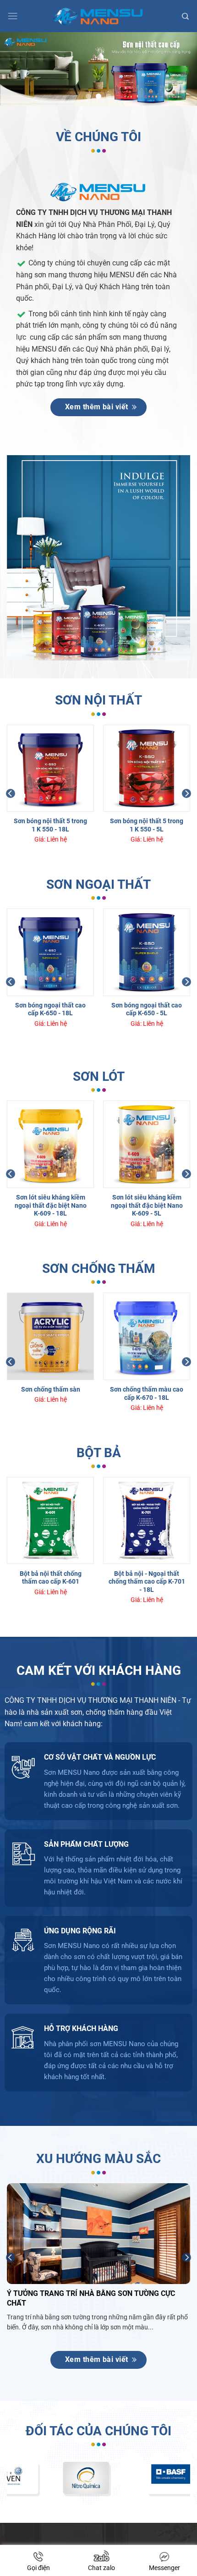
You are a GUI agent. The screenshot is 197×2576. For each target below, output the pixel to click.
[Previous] (11, 793)
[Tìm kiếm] (185, 16)
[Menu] (13, 16)
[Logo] (99, 16)
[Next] (186, 793)
